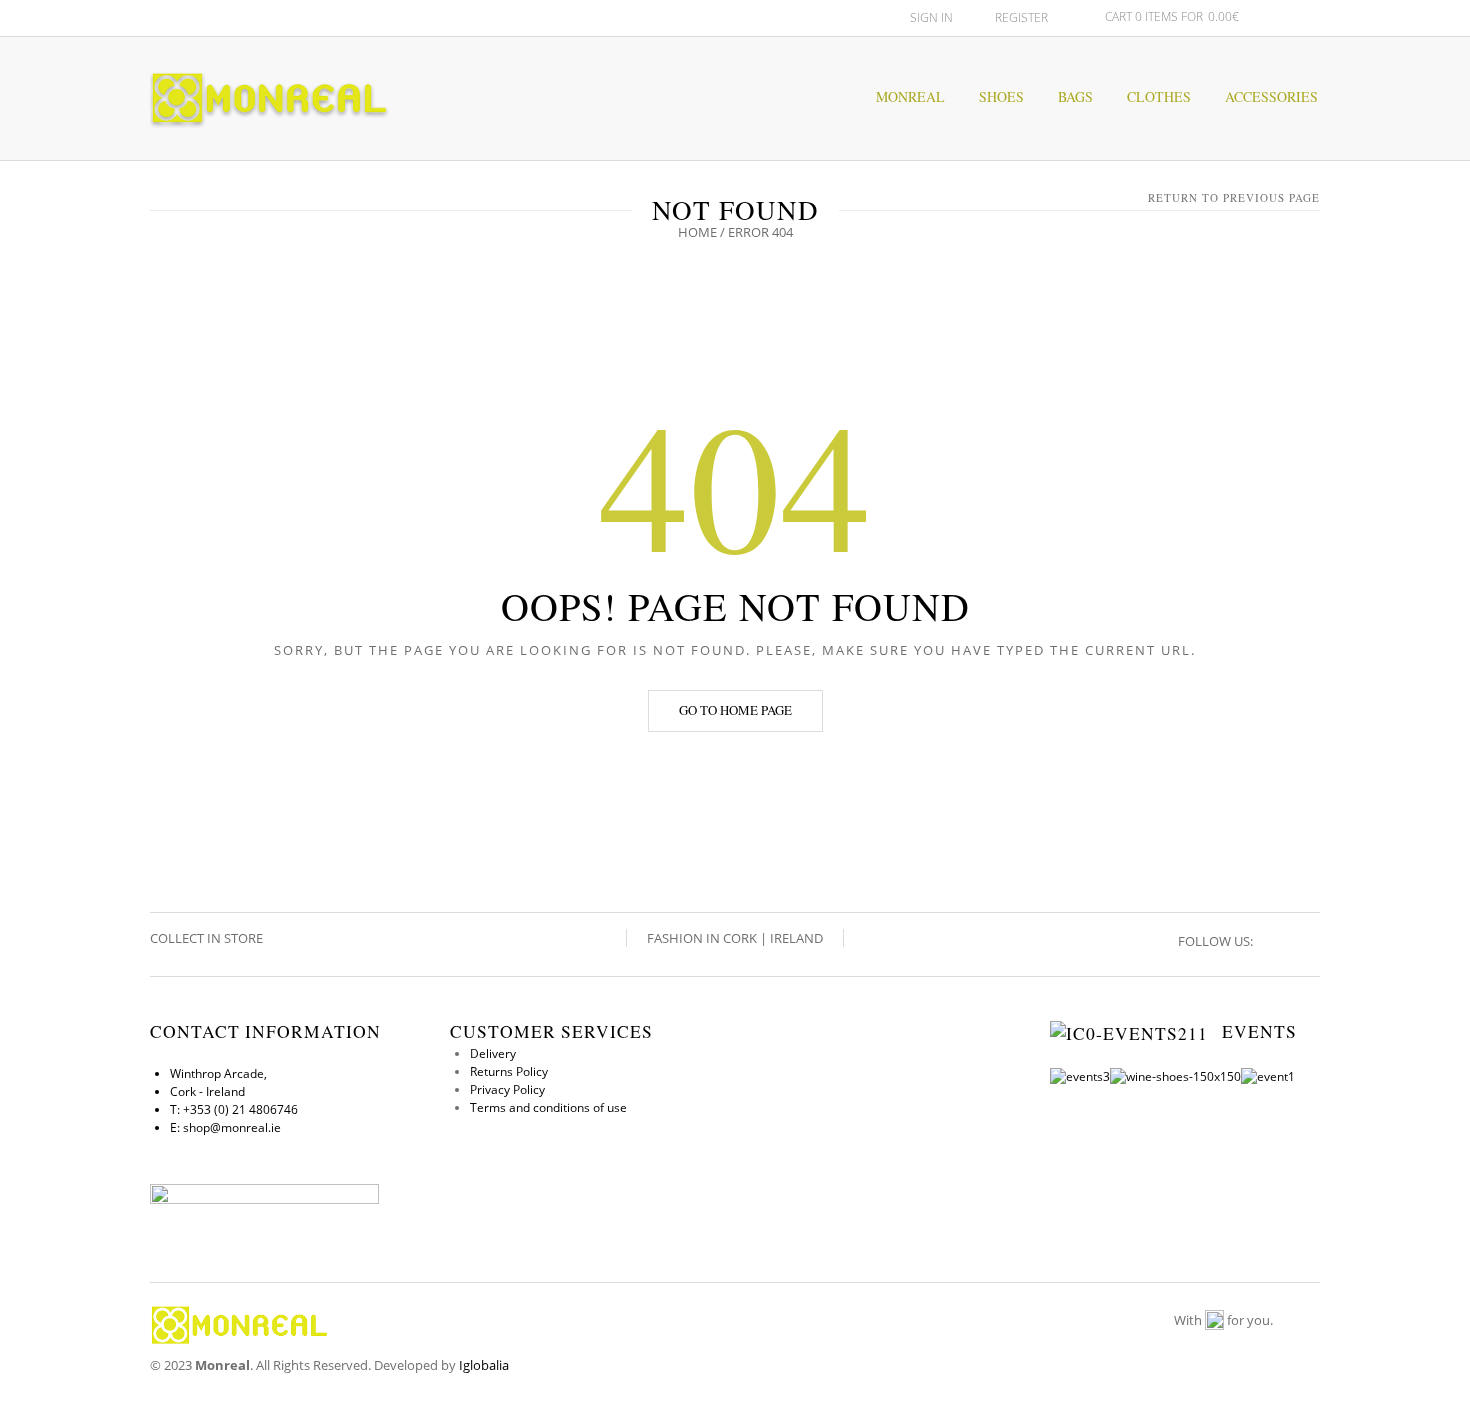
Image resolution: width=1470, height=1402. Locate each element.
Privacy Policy (507, 1089)
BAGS (1075, 96)
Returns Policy (509, 1071)
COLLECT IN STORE (208, 938)
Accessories (1271, 96)
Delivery (493, 1053)
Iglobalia (484, 1365)
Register (1021, 17)
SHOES (1001, 96)
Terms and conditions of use (548, 1107)
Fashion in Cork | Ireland (735, 938)
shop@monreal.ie (232, 1127)
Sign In (931, 17)
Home (697, 232)
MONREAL (910, 96)
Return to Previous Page (1234, 197)
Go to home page (735, 710)
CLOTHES (1159, 96)
